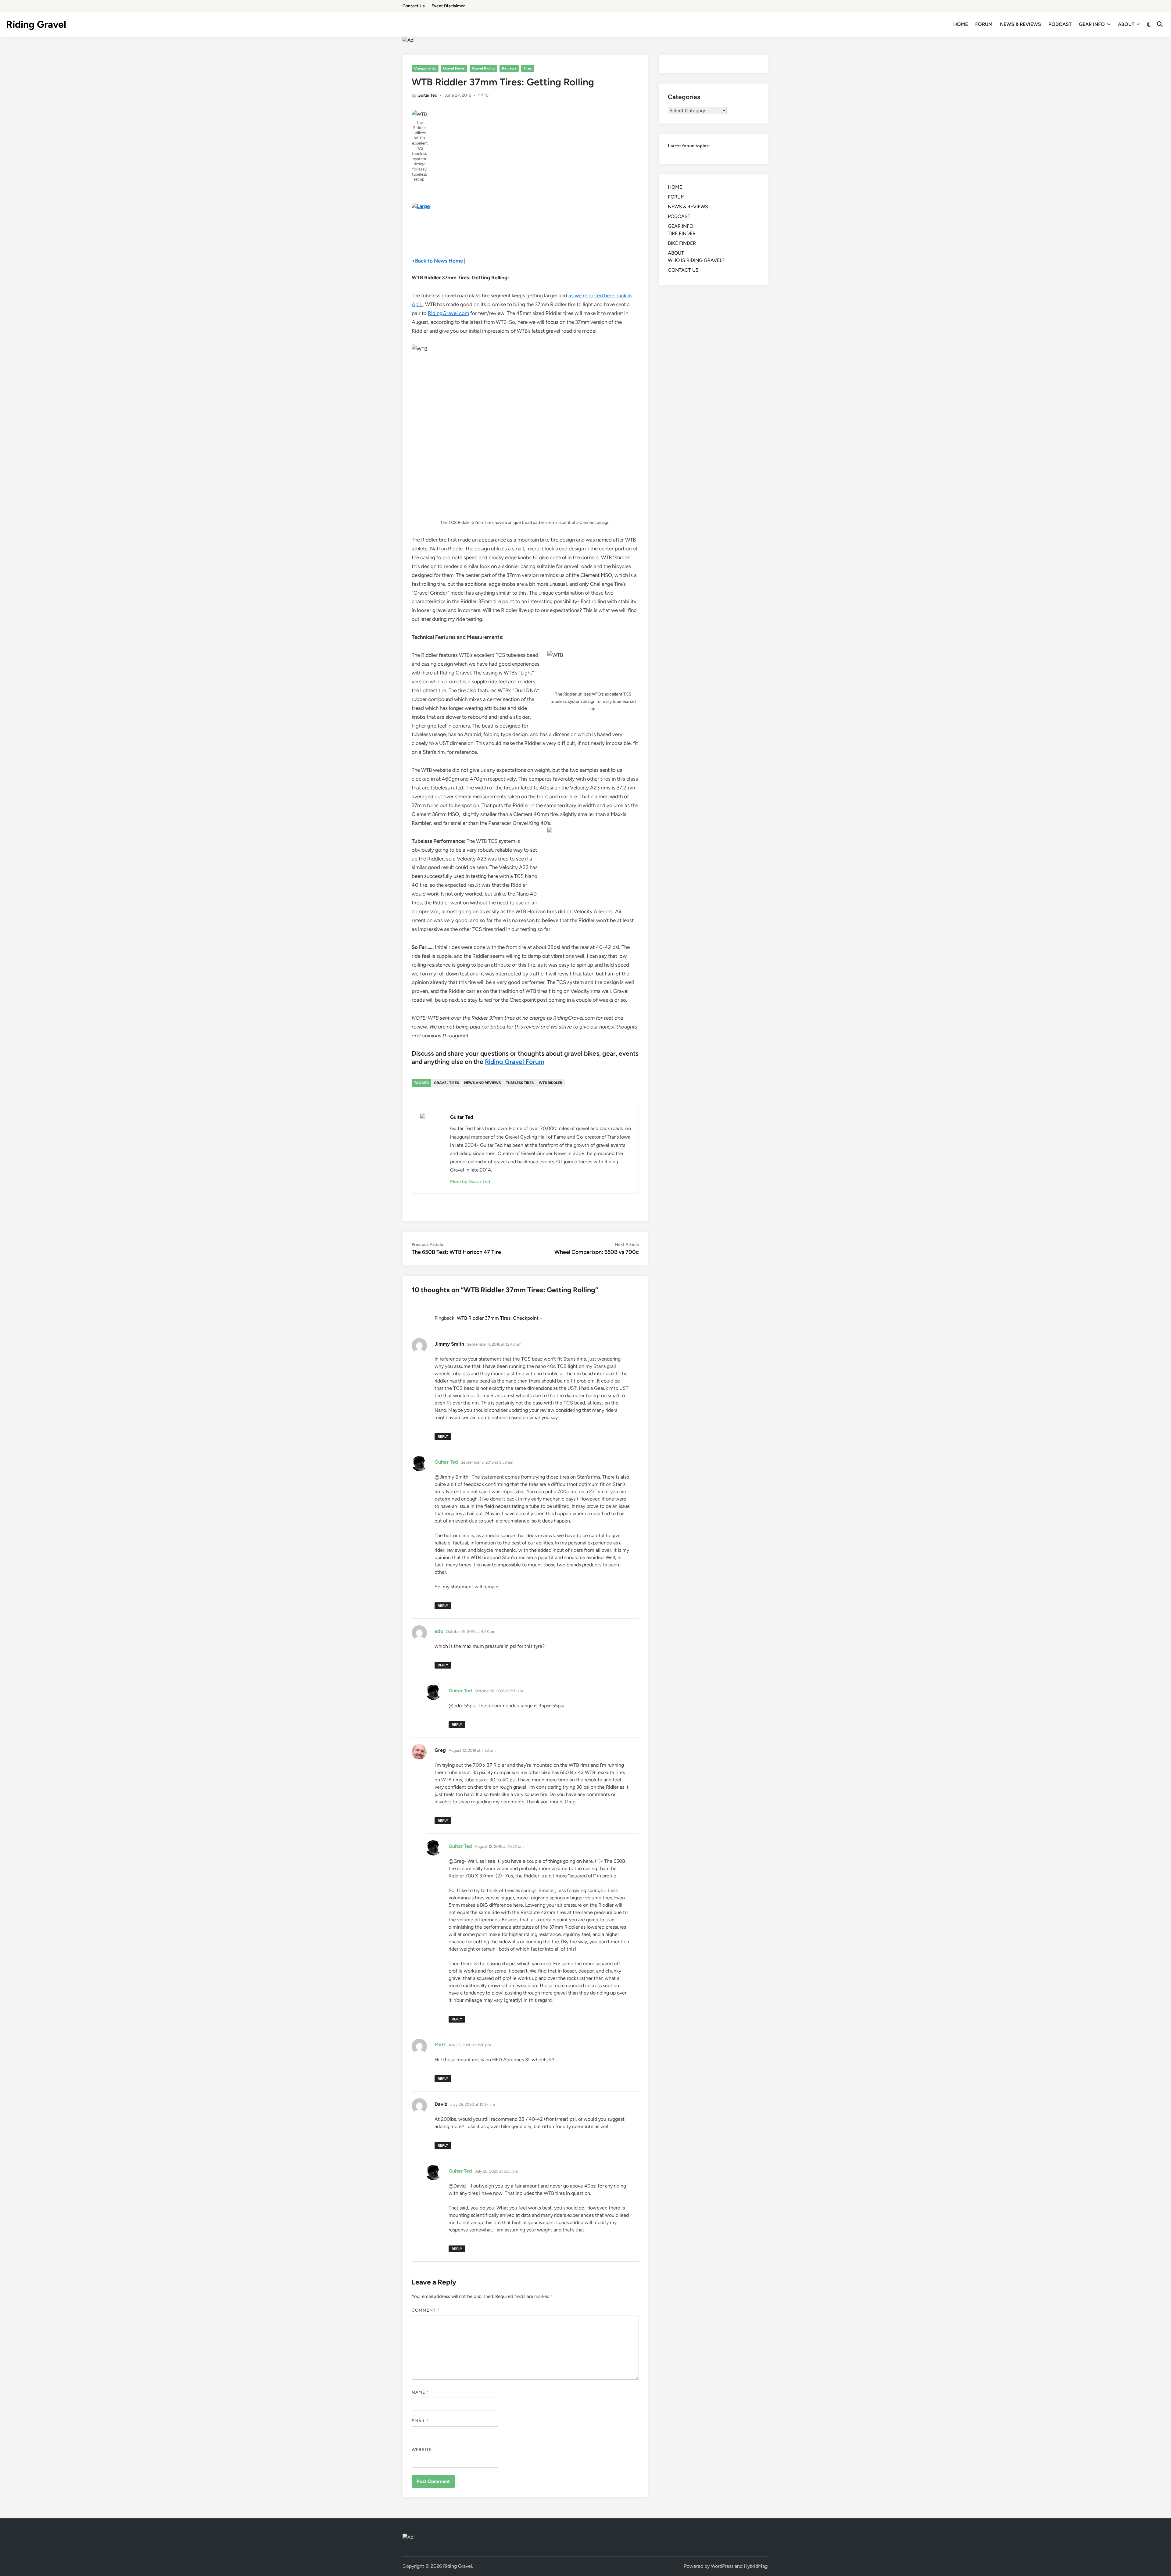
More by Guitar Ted (470, 1182)
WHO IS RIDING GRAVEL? (696, 260)
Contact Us (414, 6)
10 (486, 95)
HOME (961, 24)
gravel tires (446, 1083)
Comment (426, 2310)
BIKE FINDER (682, 243)
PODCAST (1060, 24)
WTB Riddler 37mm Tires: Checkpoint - (499, 1318)
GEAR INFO (1092, 24)
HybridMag (756, 2566)
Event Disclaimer (448, 6)
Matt (440, 2045)
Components (425, 68)
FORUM (984, 24)
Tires (528, 68)
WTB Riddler (551, 1083)
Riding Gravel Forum (515, 1062)
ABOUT (1126, 24)
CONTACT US (683, 270)
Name (420, 2392)
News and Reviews (482, 1083)
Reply (443, 1436)
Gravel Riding (483, 68)
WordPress (722, 2566)
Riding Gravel (36, 24)
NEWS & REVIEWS (1021, 24)
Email (421, 2421)
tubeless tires (520, 1083)
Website (422, 2450)
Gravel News (454, 68)
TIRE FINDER (682, 233)
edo (439, 1631)
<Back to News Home (437, 261)
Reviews (509, 68)
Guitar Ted (427, 95)
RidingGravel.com (448, 313)
